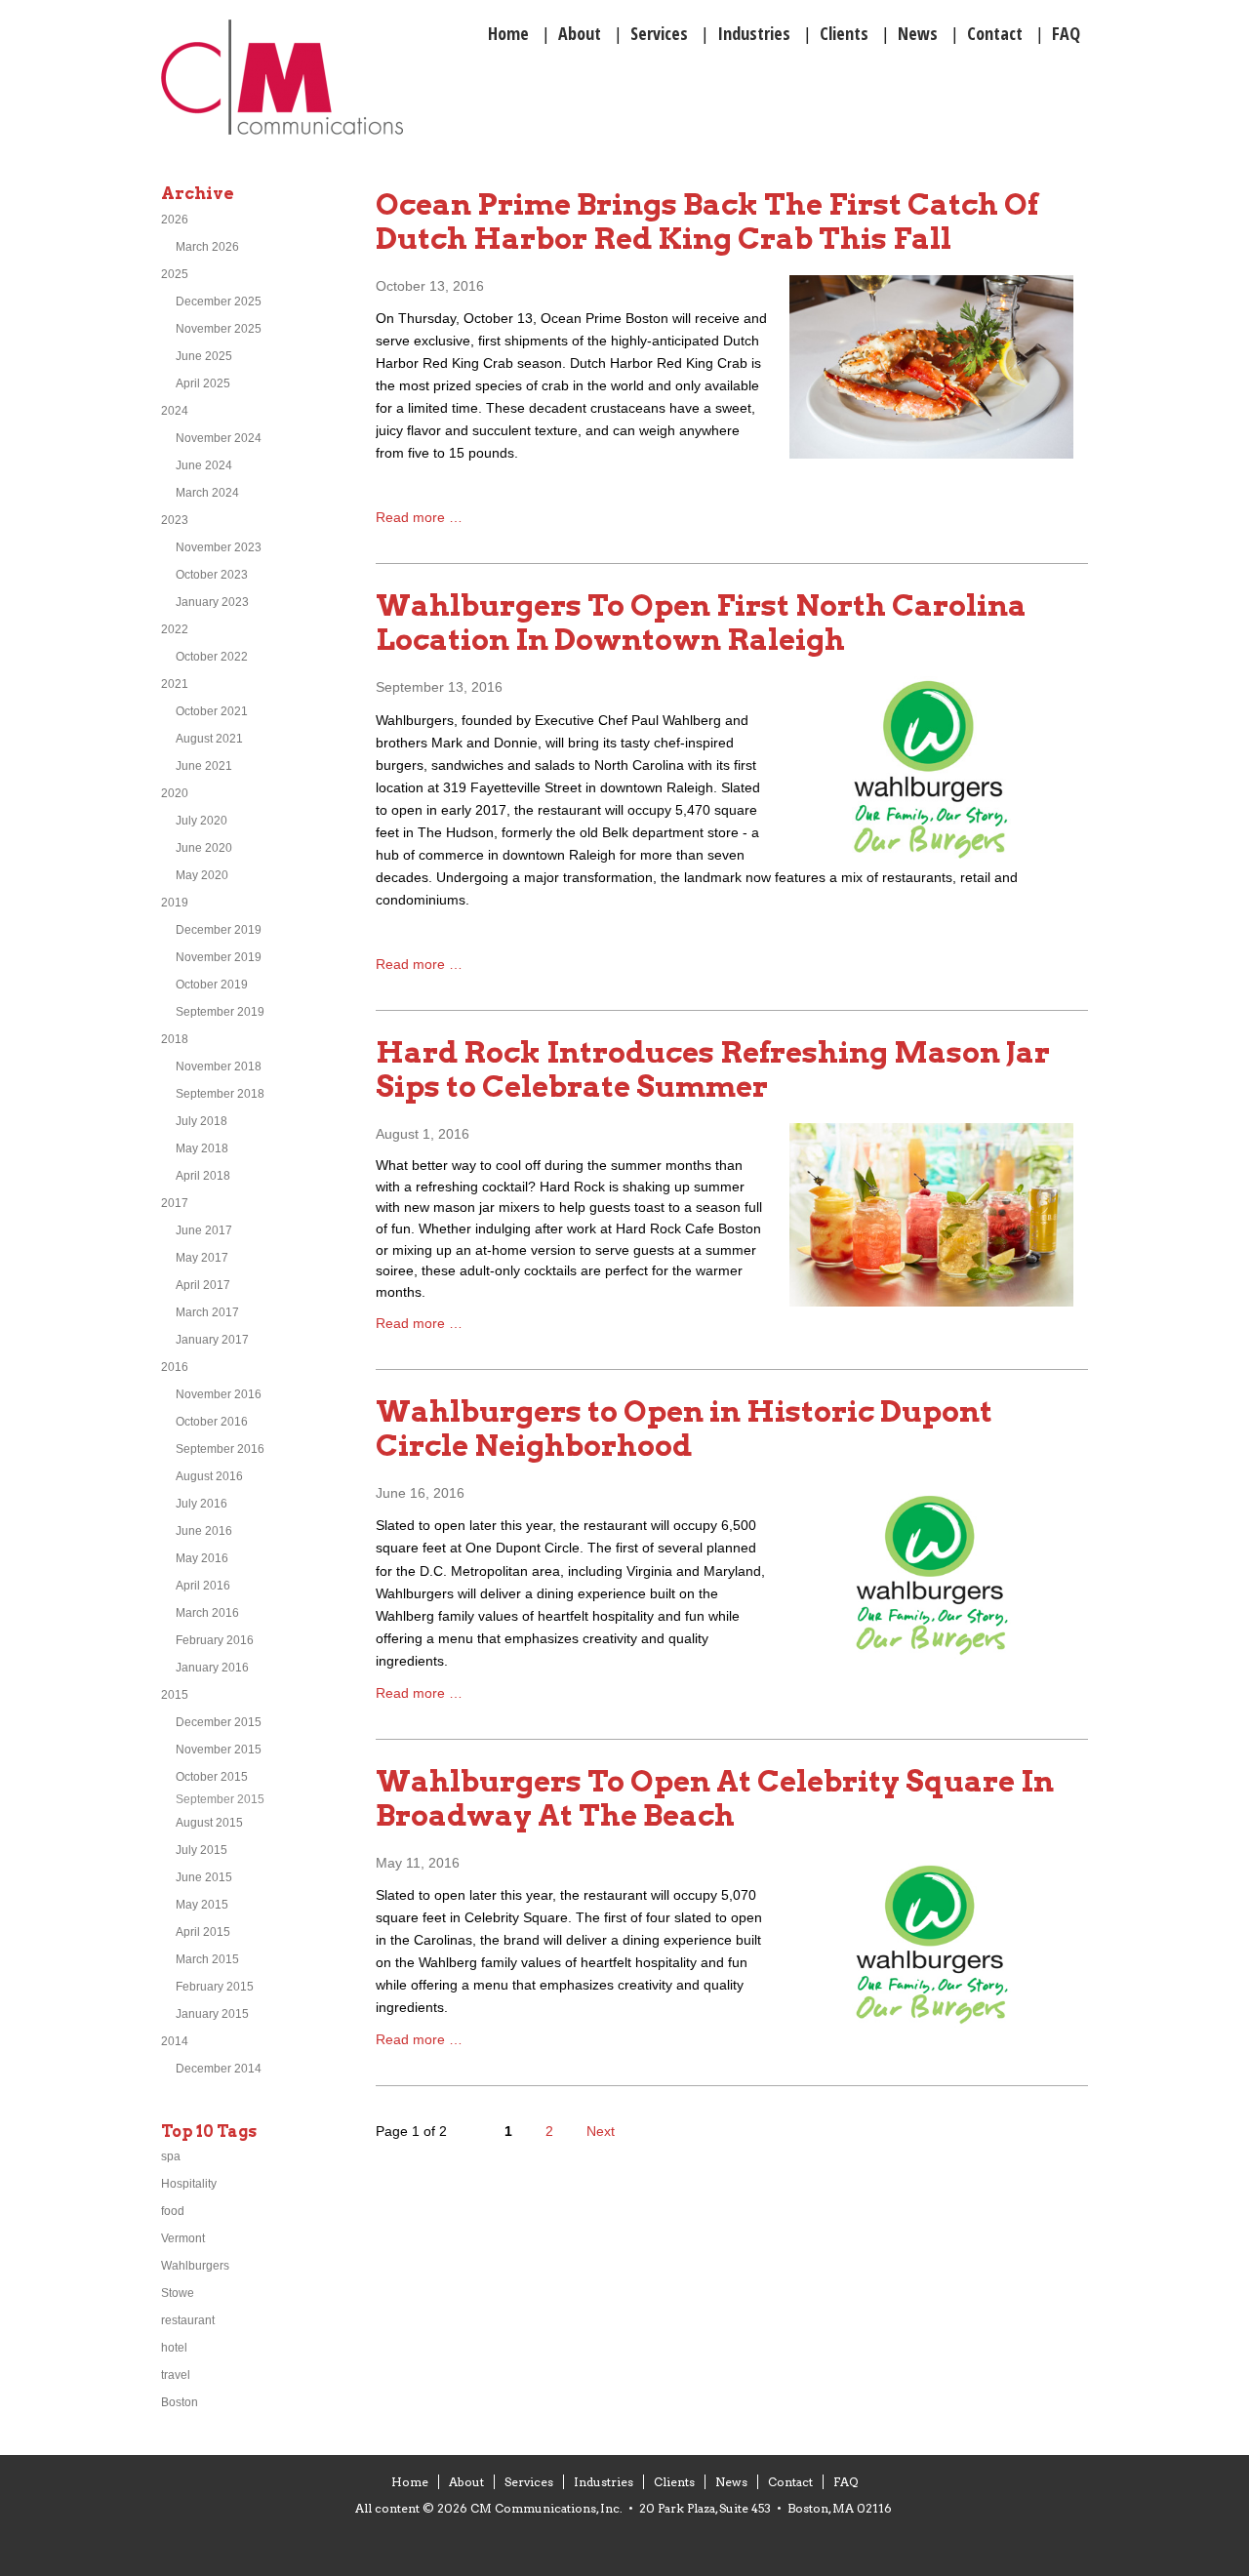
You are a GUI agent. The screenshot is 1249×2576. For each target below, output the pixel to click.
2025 (175, 274)
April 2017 (203, 1285)
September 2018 (220, 1094)
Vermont (183, 2238)
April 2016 (203, 1586)
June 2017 (204, 1230)
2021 (175, 684)
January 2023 (212, 602)
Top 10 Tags (209, 2132)
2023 (175, 520)
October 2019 (212, 985)
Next (601, 2131)
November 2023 (219, 547)
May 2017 (202, 1258)
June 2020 (204, 848)
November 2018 (219, 1067)
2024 (175, 411)
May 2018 (202, 1148)
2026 (175, 220)
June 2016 (204, 1531)
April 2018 (203, 1176)
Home (410, 2482)
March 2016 (207, 1613)
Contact (790, 2482)
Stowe (178, 2293)
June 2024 (204, 465)
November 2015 (219, 1750)
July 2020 (201, 821)
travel (176, 2375)
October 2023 (212, 575)
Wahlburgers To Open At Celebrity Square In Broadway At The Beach (715, 1798)
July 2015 (201, 1850)
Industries (604, 2482)
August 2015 (209, 1823)
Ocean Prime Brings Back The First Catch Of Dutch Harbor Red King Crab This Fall (707, 221)
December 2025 (219, 302)
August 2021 (209, 739)
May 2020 (202, 875)
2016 (175, 1367)
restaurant (188, 2320)
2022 (175, 629)
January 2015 (212, 2014)
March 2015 (207, 1959)
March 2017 (207, 1312)
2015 (175, 1695)
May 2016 (202, 1558)
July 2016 (201, 1504)
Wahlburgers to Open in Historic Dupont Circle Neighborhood (684, 1428)
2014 (175, 2041)
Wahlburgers (195, 2266)
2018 (175, 1039)
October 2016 (212, 1422)
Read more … (419, 517)
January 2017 (212, 1340)
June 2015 (204, 1877)
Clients (674, 2482)
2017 (175, 1203)
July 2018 (201, 1121)
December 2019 (219, 930)
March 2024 (207, 493)
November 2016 (219, 1394)
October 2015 (212, 1777)
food (173, 2211)
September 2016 (220, 1449)
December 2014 (219, 2069)
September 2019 (220, 1012)
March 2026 (207, 247)
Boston (180, 2402)
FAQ (846, 2482)
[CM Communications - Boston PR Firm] (282, 131)
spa (171, 2156)
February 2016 (215, 1640)
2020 (175, 793)
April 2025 (203, 383)
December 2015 (219, 1722)
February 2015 (215, 1987)
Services (529, 2482)
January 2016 (212, 1668)
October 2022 (212, 657)
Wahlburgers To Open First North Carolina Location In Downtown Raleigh (701, 622)
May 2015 (202, 1905)
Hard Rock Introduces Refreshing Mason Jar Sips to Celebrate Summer (713, 1069)
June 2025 (204, 356)
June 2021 (204, 766)
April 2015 (203, 1932)
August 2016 (209, 1476)
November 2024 (219, 438)
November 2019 (219, 957)
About (466, 2482)
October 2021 (212, 711)
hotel (174, 2348)
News (731, 2482)
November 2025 (219, 329)
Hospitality (189, 2184)
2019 (175, 903)
